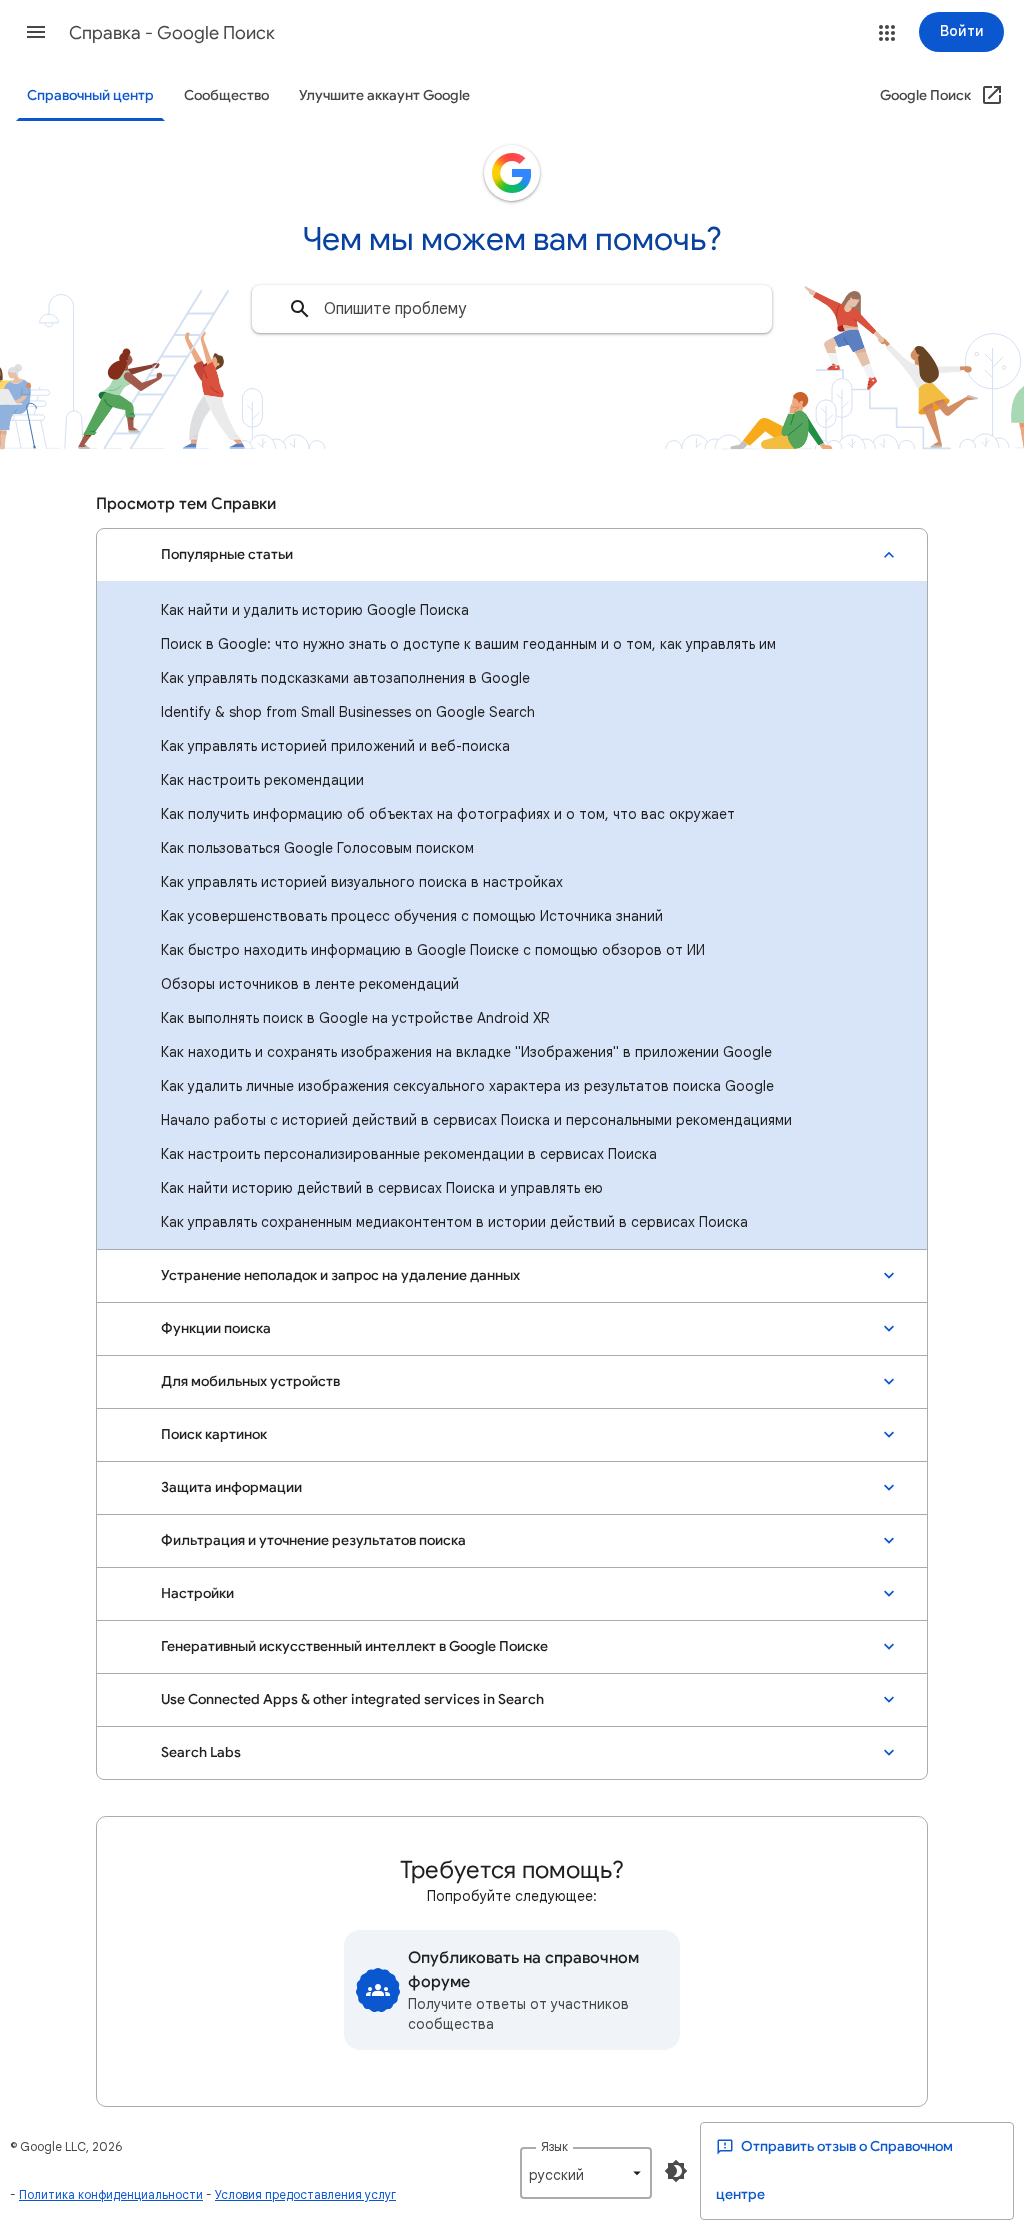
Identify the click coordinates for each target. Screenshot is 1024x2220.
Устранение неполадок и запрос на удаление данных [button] (340, 1275)
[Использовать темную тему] (676, 2171)
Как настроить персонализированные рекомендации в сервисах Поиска (409, 1154)
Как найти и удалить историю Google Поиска (315, 610)
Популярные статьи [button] (227, 554)
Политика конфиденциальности (111, 2194)
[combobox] (512, 309)
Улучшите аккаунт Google (384, 95)
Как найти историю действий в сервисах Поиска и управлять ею (382, 1188)
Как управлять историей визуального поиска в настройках (362, 882)
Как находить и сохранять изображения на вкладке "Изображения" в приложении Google (466, 1052)
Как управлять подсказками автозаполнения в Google (345, 678)
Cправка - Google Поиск (172, 33)
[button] (36, 32)
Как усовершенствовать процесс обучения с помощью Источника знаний (412, 916)
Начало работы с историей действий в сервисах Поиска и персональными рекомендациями (476, 1120)
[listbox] (586, 2173)
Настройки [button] (197, 1593)
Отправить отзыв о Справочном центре (834, 2170)
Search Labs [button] (201, 1752)
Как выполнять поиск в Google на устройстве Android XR (355, 1018)
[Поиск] (300, 309)
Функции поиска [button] (216, 1328)
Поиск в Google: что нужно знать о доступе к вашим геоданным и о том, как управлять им (468, 644)
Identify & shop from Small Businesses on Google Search (348, 712)
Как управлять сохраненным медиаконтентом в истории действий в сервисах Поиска (454, 1222)
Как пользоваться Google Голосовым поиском (317, 848)
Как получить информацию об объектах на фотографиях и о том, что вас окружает (448, 814)
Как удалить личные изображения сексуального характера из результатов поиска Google (467, 1086)
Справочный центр (90, 95)
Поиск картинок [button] (214, 1434)
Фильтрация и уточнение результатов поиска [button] (313, 1540)
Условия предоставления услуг (305, 2194)
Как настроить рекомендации (262, 780)
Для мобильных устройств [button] (250, 1381)
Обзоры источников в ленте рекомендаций (310, 984)
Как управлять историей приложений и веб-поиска (335, 746)
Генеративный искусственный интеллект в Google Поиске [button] (354, 1646)
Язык (554, 2146)
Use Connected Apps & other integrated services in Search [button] (352, 1699)
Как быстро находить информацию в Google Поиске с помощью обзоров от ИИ (433, 950)
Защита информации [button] (231, 1487)
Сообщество (226, 95)
